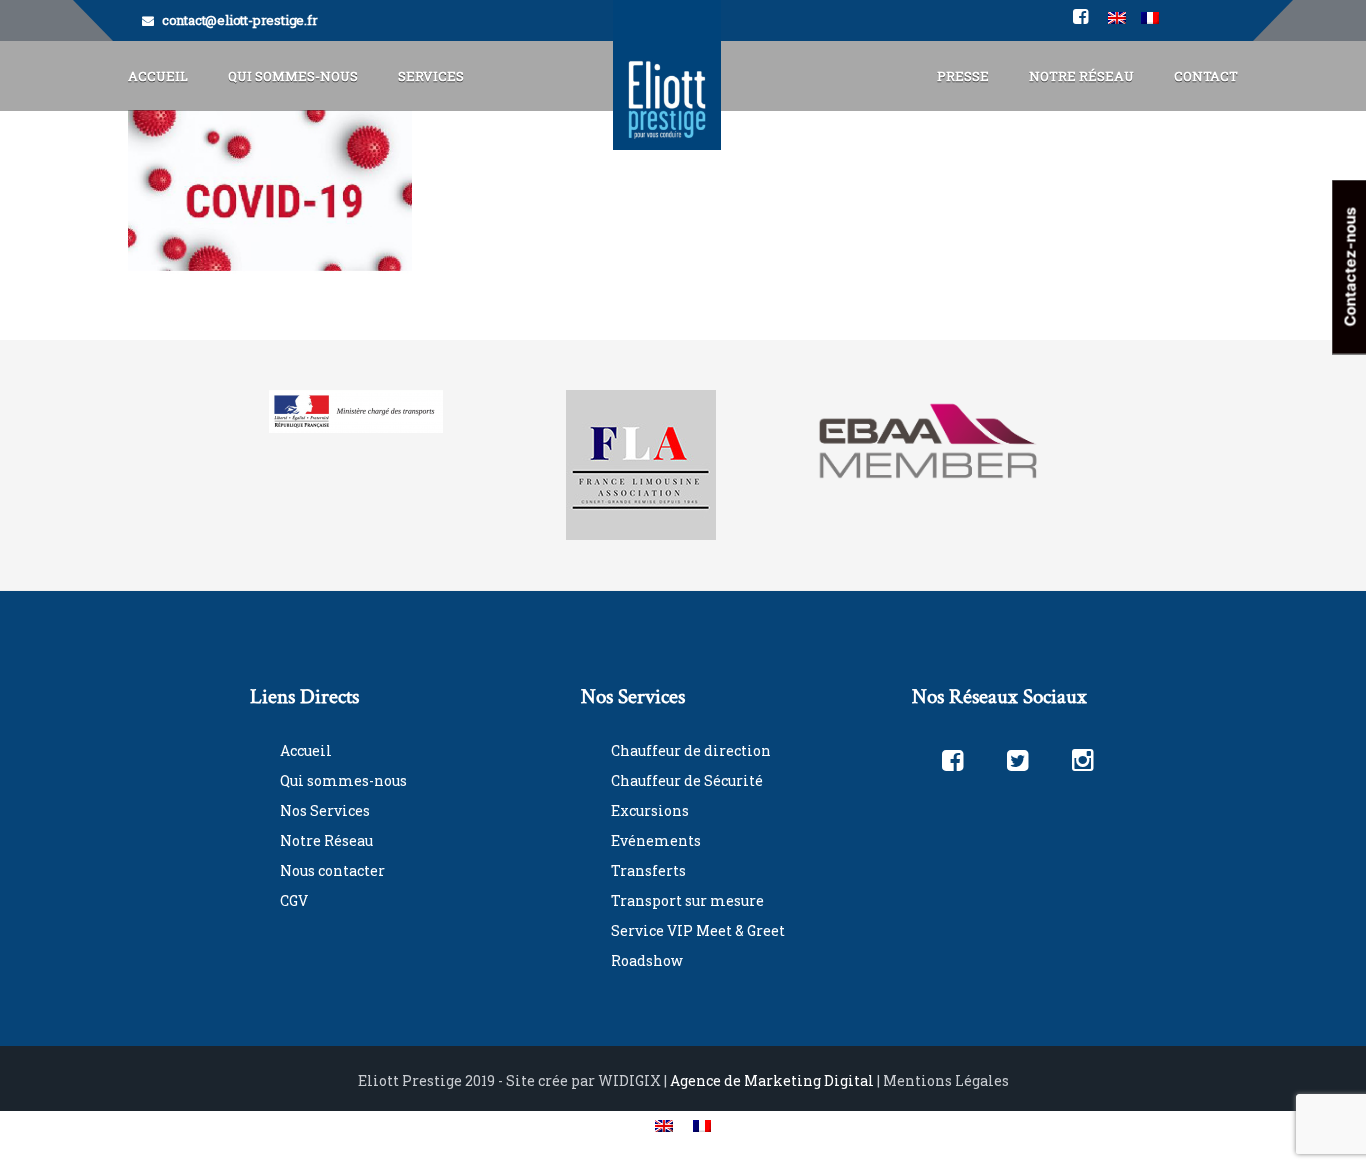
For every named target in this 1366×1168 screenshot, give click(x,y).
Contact (1206, 76)
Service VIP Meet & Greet (698, 930)
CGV (294, 900)
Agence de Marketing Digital (772, 1080)
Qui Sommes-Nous (293, 76)
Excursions (650, 810)
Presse (963, 76)
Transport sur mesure (687, 900)
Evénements (656, 840)
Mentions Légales (946, 1080)
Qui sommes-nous (343, 780)
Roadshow (647, 960)
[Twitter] (1017, 759)
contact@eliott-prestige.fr (240, 20)
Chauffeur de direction (691, 750)
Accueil (158, 76)
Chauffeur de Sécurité (687, 780)
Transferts (648, 870)
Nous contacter (332, 870)
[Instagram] (1082, 759)
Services (431, 76)
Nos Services (325, 810)
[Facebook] (952, 759)
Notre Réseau (1081, 76)
